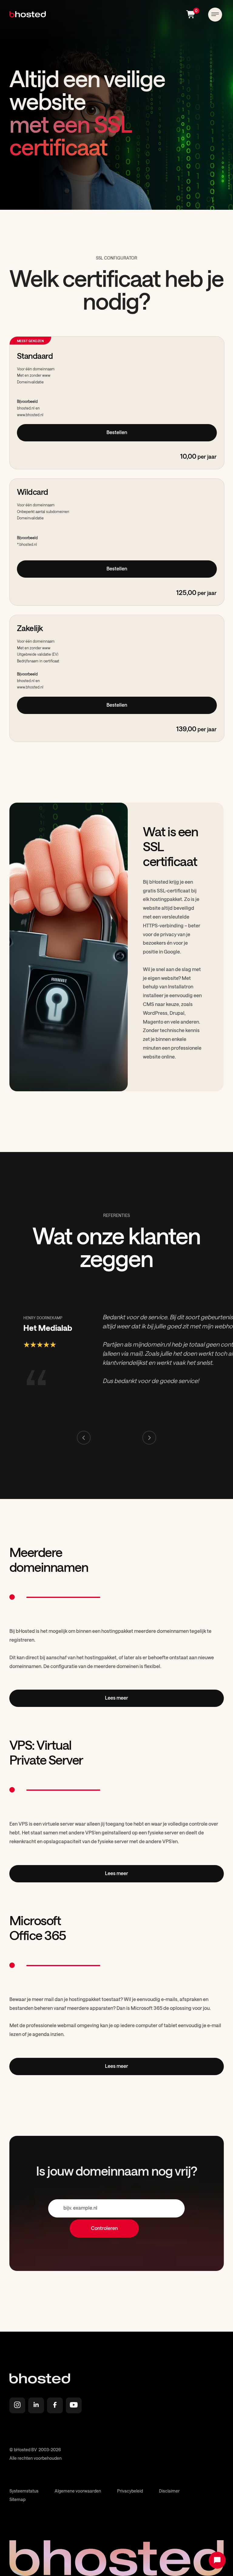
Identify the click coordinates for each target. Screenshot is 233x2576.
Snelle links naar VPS (37, 2437)
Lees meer (117, 1698)
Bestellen (117, 432)
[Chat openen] (217, 2560)
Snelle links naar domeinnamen (49, 2425)
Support (24, 2443)
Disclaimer (169, 2491)
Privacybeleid (130, 2491)
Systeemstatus (24, 2491)
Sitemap (17, 2499)
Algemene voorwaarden (78, 2491)
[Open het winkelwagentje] (194, 14)
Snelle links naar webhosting (46, 2431)
